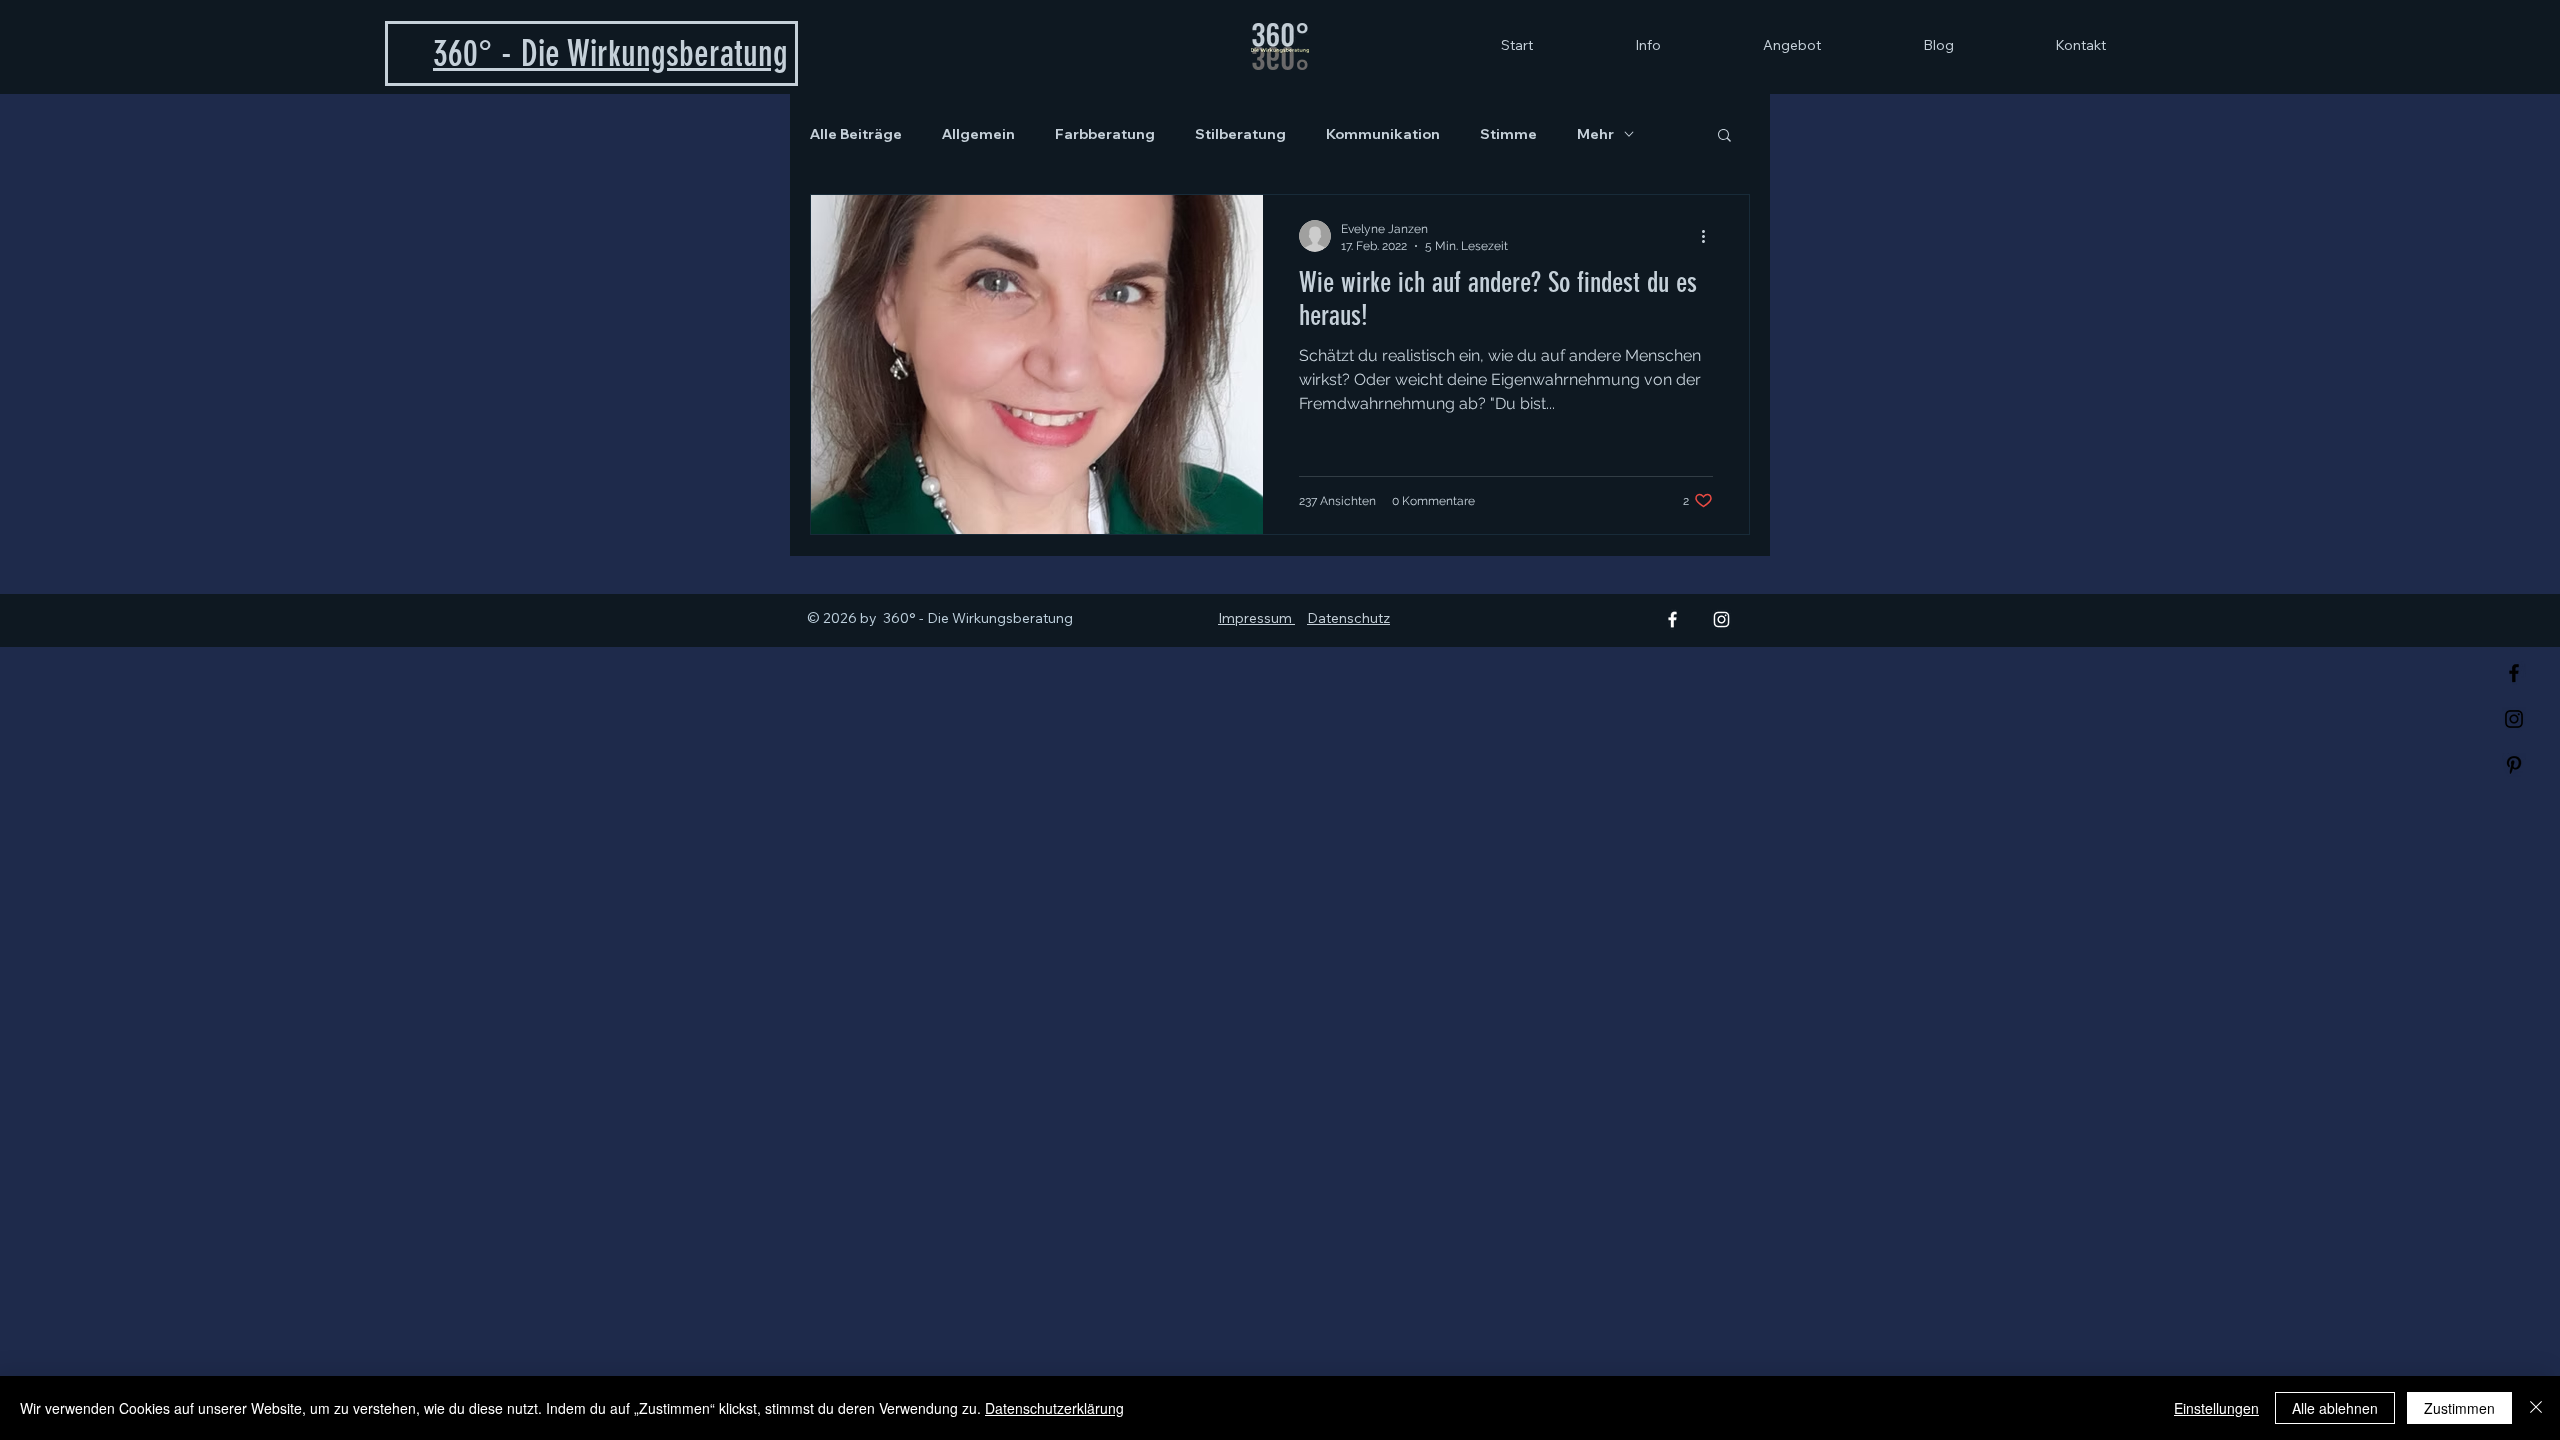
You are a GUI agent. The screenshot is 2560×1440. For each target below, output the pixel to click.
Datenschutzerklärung (1054, 1408)
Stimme (1508, 134)
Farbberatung (1105, 134)
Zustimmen (2459, 1408)
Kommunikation (1383, 134)
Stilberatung (1240, 134)
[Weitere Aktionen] (1710, 236)
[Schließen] (2536, 1408)
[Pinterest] (2514, 765)
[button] (1724, 136)
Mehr (1595, 134)
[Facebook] (2514, 673)
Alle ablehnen (2335, 1408)
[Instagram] (2514, 719)
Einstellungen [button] (2216, 1408)
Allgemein (978, 134)
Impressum (1256, 618)
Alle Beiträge (856, 134)
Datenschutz (1348, 618)
